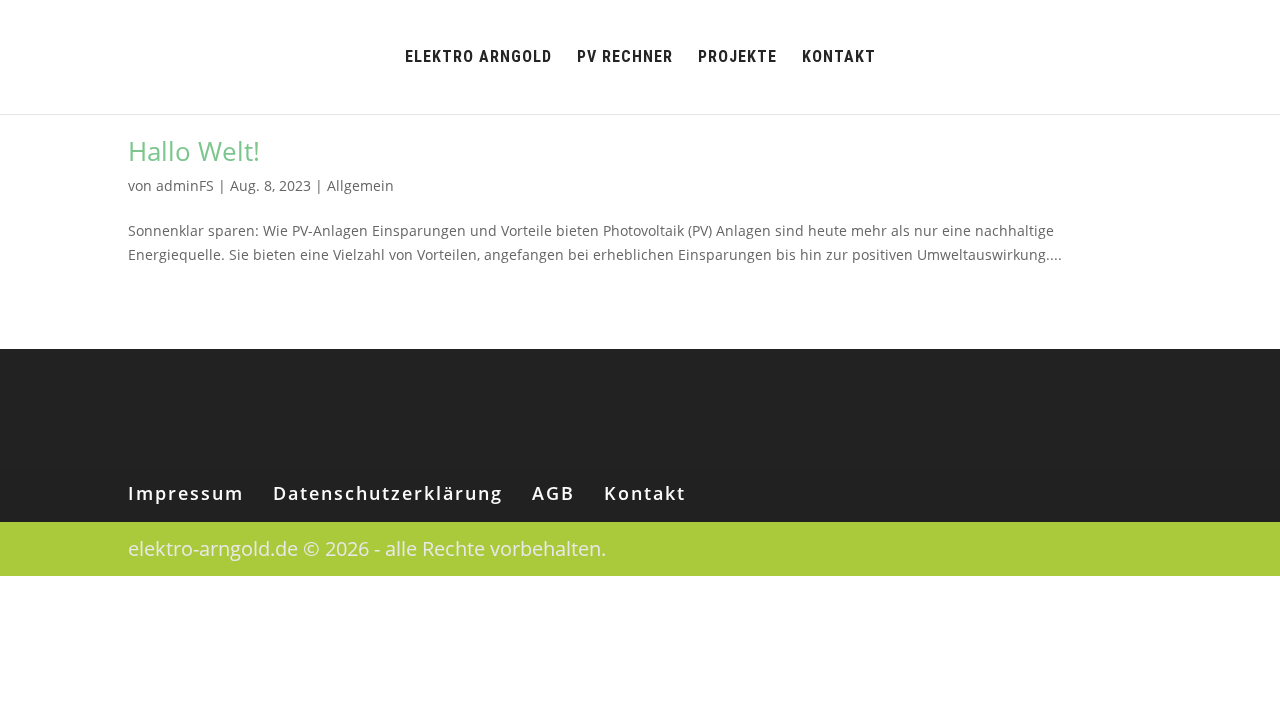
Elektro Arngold (478, 58)
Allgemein (360, 185)
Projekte (737, 58)
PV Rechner (625, 58)
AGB (553, 493)
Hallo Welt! (194, 151)
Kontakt (839, 58)
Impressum (186, 493)
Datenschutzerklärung (388, 493)
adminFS (185, 185)
